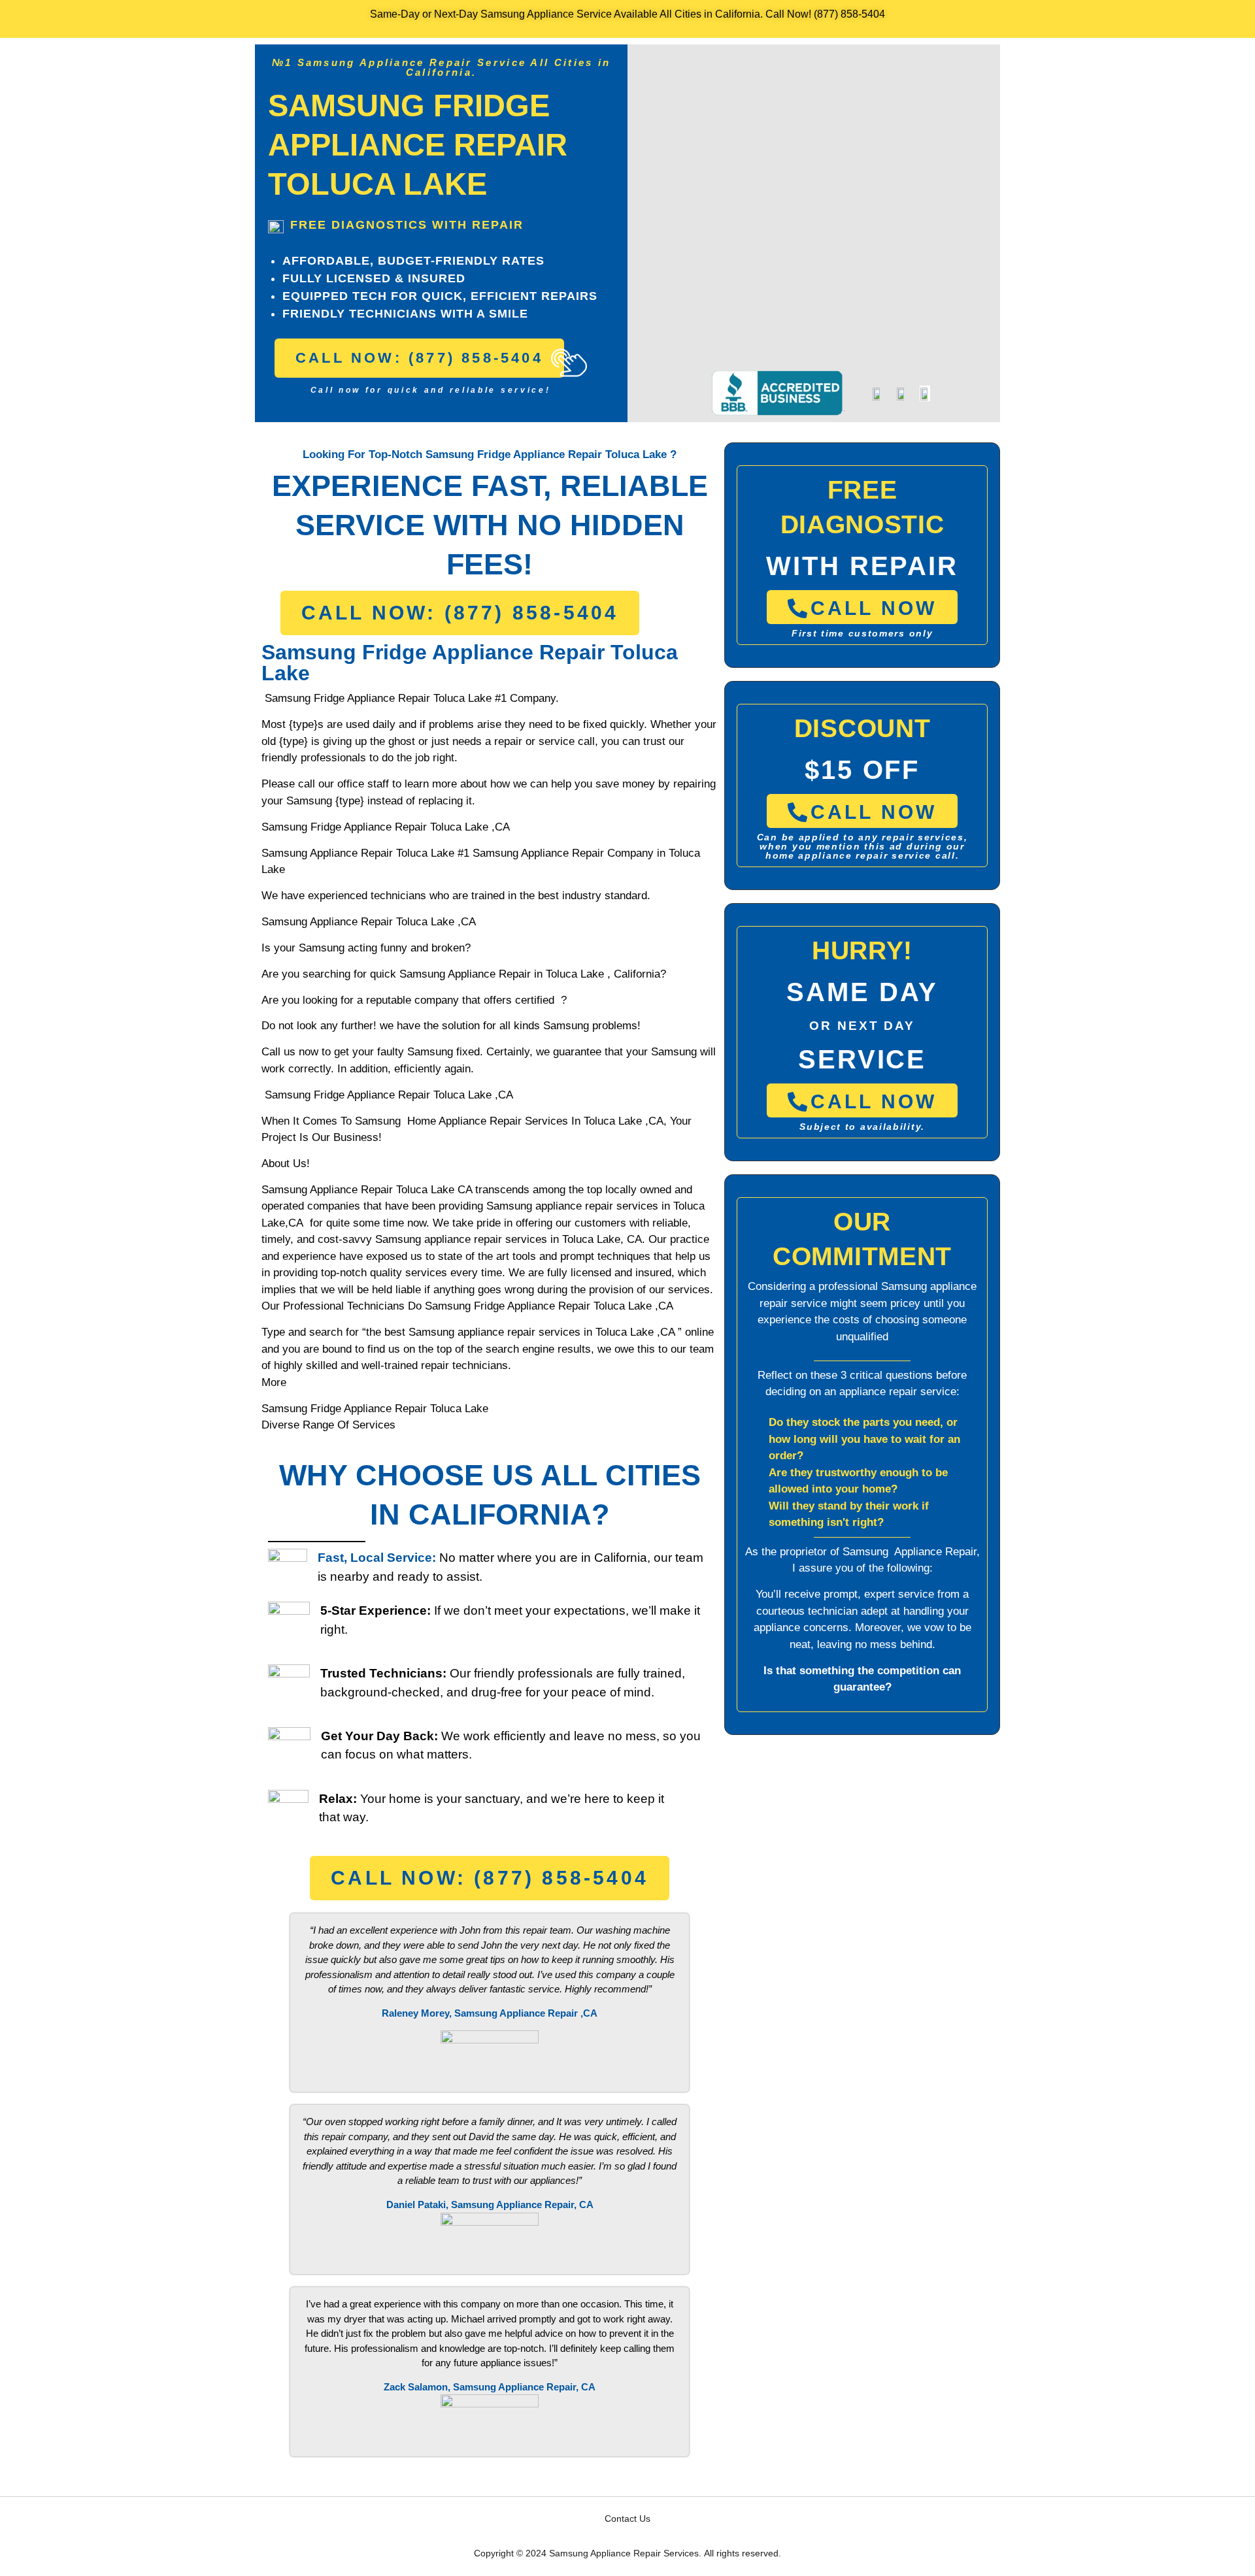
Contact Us (627, 2518)
